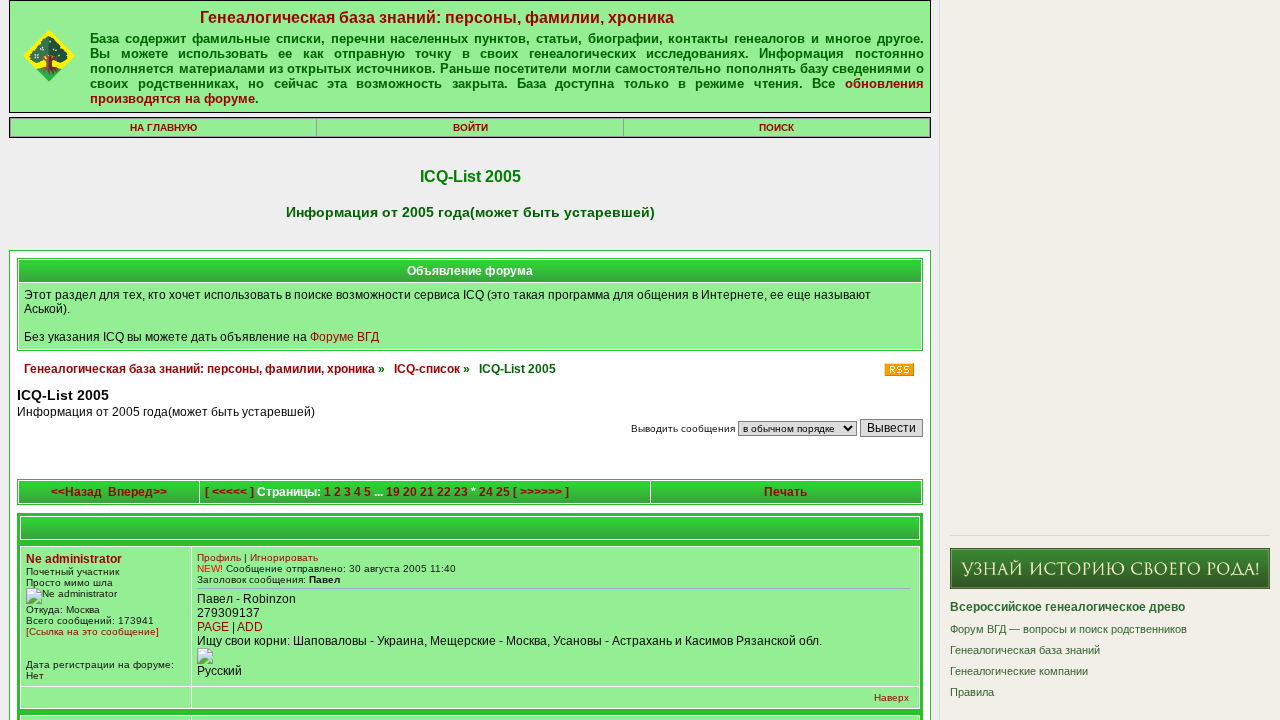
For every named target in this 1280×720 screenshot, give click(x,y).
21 (427, 492)
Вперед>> (137, 492)
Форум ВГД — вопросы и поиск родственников (1068, 629)
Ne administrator (74, 559)
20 (410, 492)
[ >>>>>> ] (541, 492)
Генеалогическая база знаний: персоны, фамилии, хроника (437, 17)
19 (393, 492)
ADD (250, 627)
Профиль (219, 557)
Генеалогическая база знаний (1025, 650)
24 (486, 492)
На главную (163, 127)
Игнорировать (284, 557)
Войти (470, 127)
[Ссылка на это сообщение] (92, 631)
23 (461, 492)
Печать (785, 492)
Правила (972, 692)
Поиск (776, 127)
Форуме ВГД (344, 337)
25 (503, 492)
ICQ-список (427, 369)
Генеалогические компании (1019, 671)
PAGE (213, 627)
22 (444, 492)
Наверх (891, 697)
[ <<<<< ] (229, 492)
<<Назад (76, 492)
